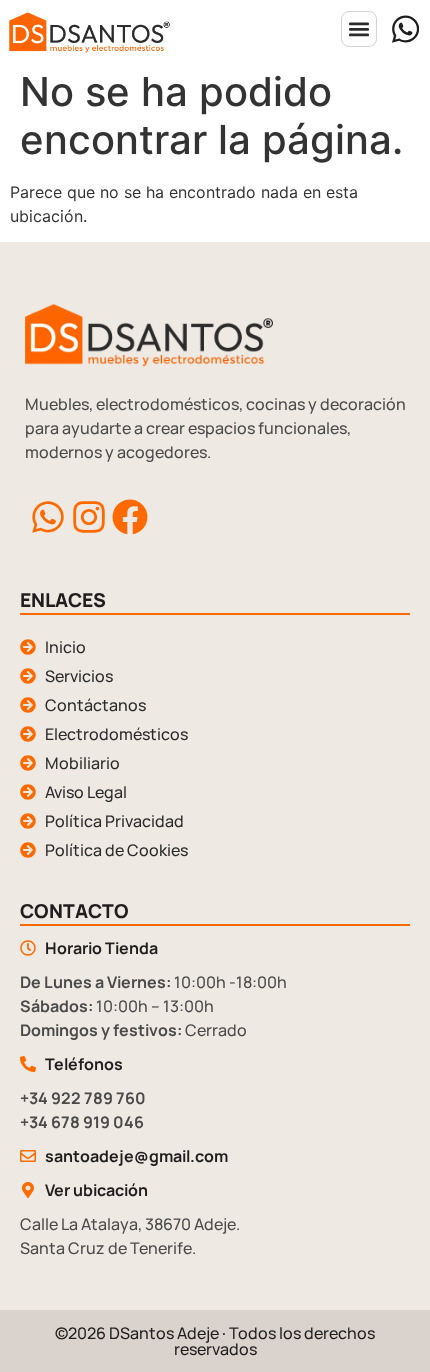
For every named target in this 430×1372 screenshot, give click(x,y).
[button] (359, 29)
